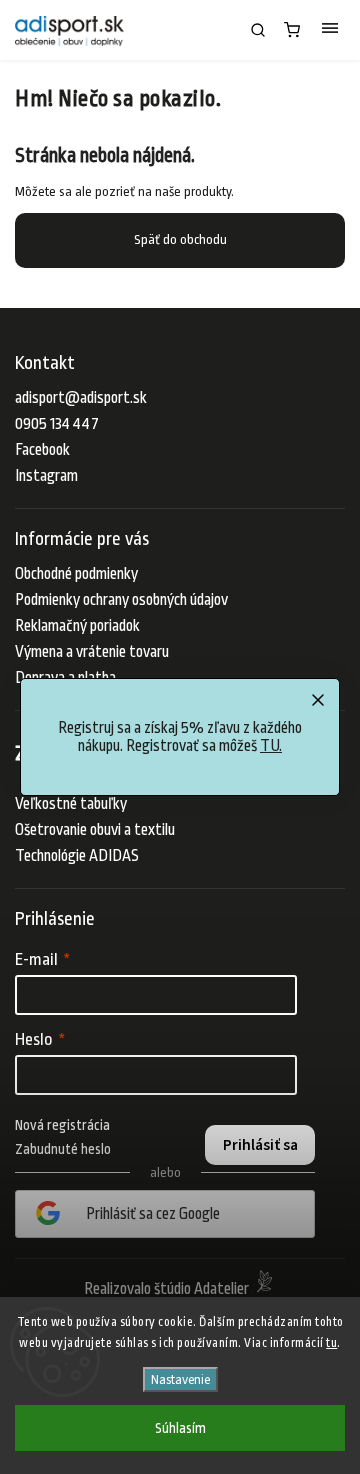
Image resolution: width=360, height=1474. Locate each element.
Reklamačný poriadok (77, 626)
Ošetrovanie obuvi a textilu (95, 830)
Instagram (46, 476)
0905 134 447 (57, 424)
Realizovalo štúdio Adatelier (168, 1289)
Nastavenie (180, 1379)
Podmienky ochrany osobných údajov (121, 600)
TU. (271, 746)
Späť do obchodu (180, 239)
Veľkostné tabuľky (71, 804)
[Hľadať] (258, 30)
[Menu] (330, 30)
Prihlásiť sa (260, 1145)
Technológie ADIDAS (77, 856)
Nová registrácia (62, 1125)
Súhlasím (180, 1428)
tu (331, 1343)
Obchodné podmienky (76, 574)
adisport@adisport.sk (81, 398)
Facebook (42, 450)
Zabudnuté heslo (63, 1149)
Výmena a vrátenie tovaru (92, 652)
